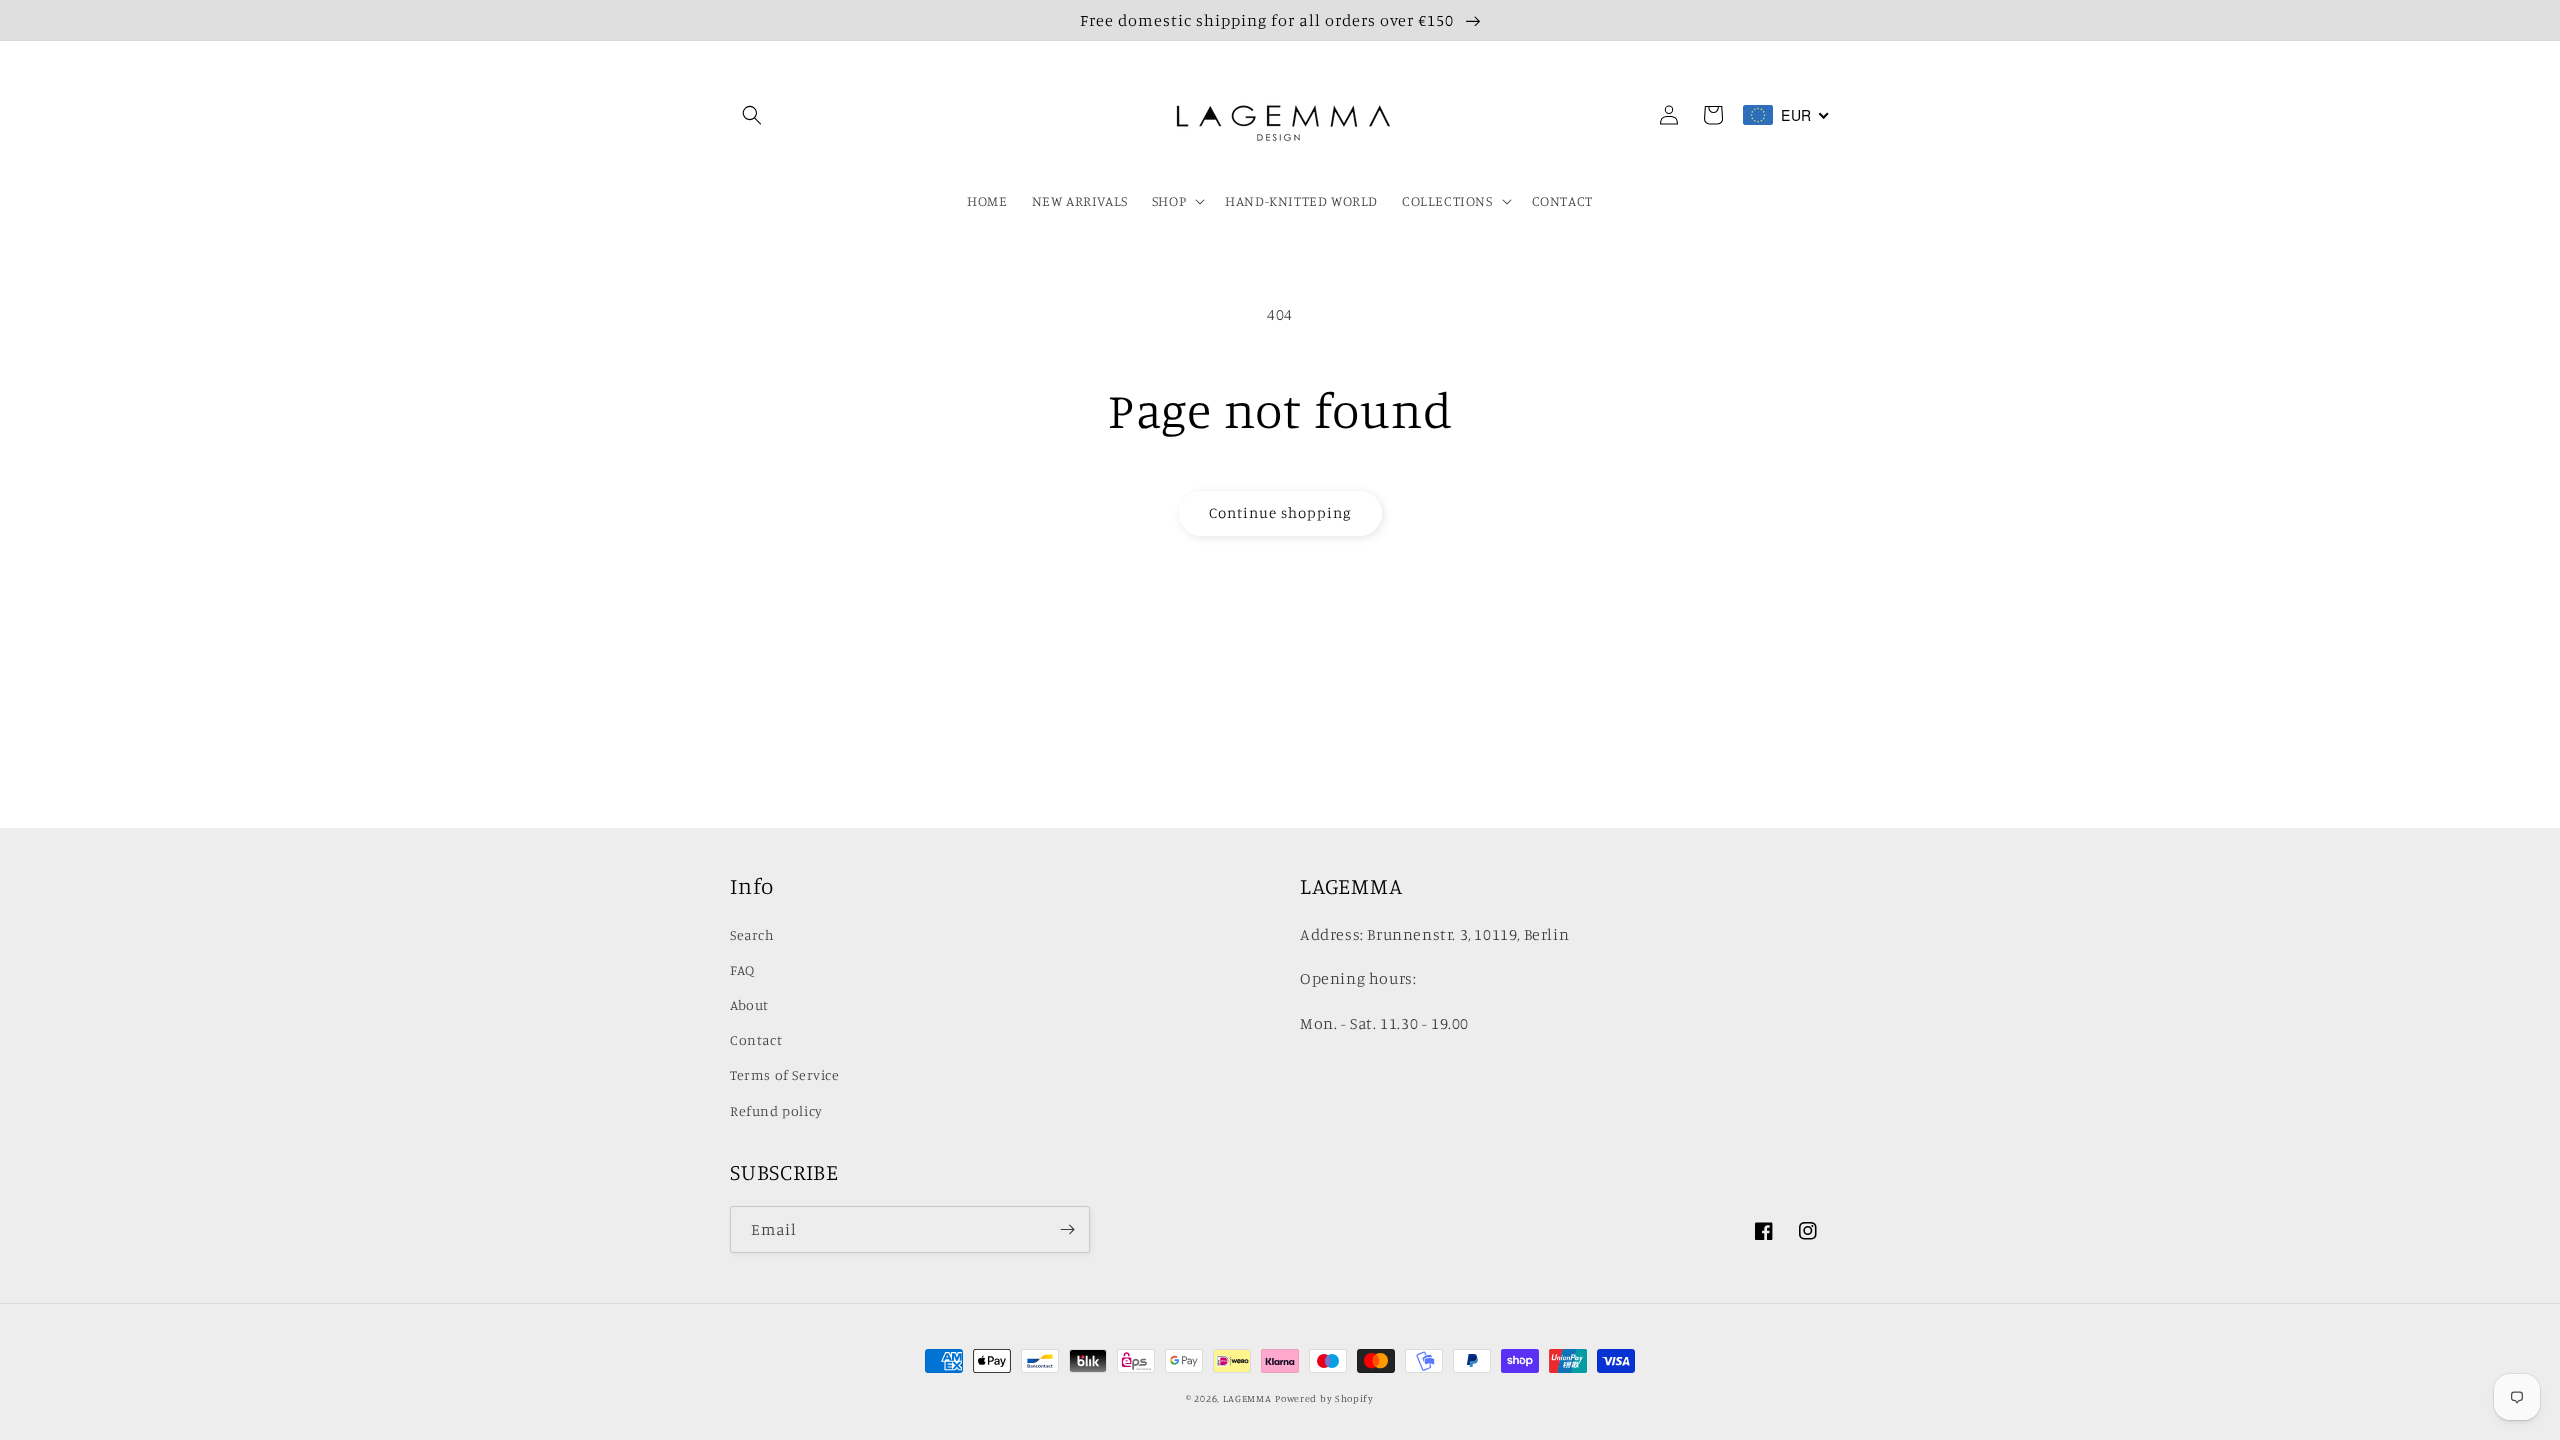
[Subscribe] (1067, 1229)
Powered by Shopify (1324, 1398)
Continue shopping (1280, 512)
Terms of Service (785, 1074)
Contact (756, 1039)
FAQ (742, 969)
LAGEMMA (1247, 1398)
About (749, 1004)
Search (752, 934)
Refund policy (776, 1110)
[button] (752, 115)
